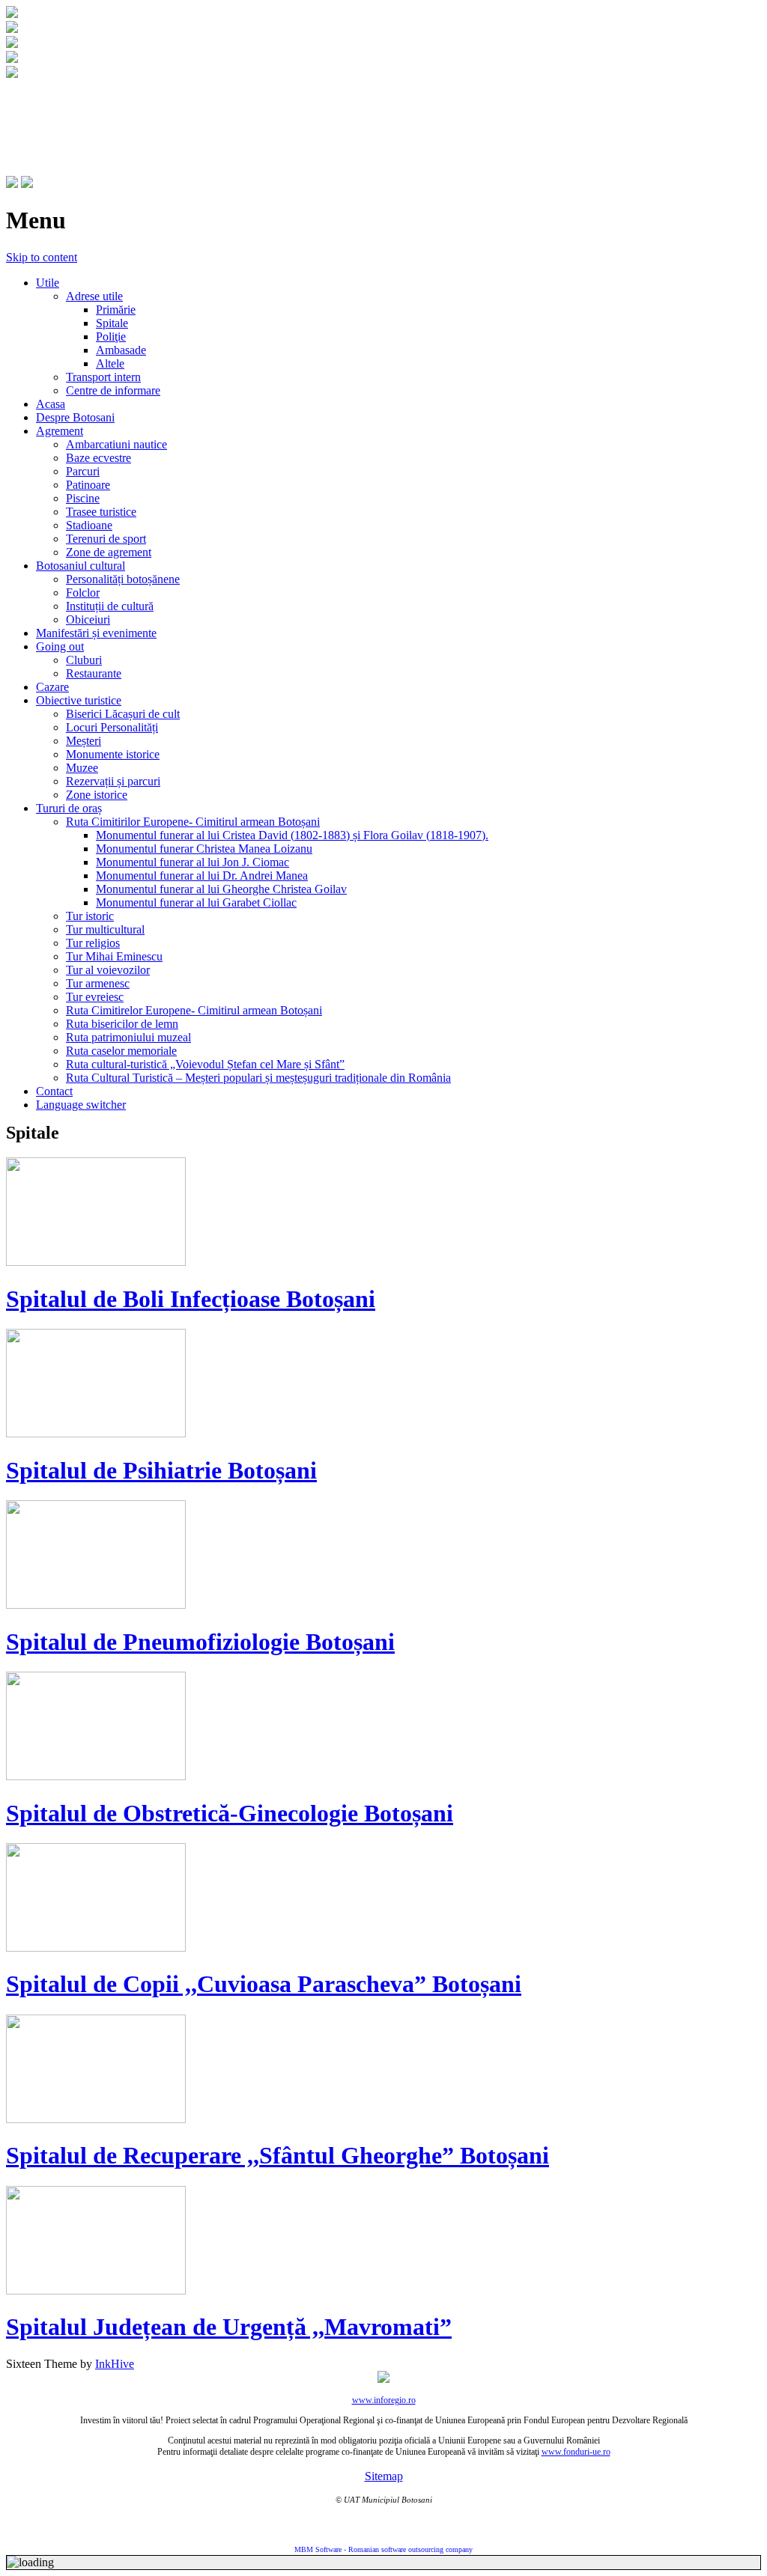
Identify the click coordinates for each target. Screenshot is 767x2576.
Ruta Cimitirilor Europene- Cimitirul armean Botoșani (193, 822)
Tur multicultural (105, 929)
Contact (54, 1091)
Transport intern (103, 377)
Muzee (82, 768)
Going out (60, 646)
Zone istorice (97, 795)
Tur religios (93, 943)
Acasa (51, 404)
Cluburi (84, 660)
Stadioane (89, 525)
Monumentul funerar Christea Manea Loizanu (204, 849)
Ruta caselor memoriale (121, 1051)
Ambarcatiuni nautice (116, 444)
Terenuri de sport (106, 539)
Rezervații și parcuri (113, 781)
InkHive (115, 2364)
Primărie (116, 310)
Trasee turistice (101, 512)
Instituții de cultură (110, 606)
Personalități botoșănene (123, 579)
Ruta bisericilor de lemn (122, 1024)
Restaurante (94, 673)
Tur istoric (90, 916)
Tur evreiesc (95, 997)
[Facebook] (12, 184)
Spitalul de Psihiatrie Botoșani (161, 1470)
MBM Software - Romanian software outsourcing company (383, 2549)
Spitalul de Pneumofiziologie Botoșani (200, 1642)
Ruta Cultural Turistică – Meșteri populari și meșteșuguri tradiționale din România (258, 1078)
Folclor (83, 593)
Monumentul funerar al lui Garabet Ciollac (196, 902)
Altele (110, 363)
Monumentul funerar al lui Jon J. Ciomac (192, 862)
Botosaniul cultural (81, 566)
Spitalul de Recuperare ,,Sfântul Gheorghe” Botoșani (278, 2155)
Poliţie (111, 337)
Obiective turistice (79, 700)
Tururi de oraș (69, 808)
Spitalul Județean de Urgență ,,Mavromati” (229, 2327)
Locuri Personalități (112, 727)
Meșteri (84, 741)
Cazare (52, 687)
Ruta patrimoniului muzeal (128, 1037)
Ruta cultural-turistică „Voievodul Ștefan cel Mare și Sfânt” (205, 1064)
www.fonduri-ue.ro (576, 2452)
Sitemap (384, 2476)
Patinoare (88, 485)
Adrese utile (94, 296)
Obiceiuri (88, 619)
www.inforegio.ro (384, 2400)
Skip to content (42, 257)
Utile (48, 283)
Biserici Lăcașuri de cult (123, 714)
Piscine (83, 498)
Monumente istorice (113, 754)
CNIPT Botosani (90, 110)
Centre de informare (113, 390)
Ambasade (121, 350)
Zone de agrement (109, 552)
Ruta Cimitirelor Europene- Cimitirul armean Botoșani (194, 1010)
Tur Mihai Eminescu (114, 956)
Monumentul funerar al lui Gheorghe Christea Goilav (221, 889)
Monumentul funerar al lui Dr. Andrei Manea (202, 876)
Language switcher (81, 1105)
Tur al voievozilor (108, 970)
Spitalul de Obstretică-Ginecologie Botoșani (230, 1813)
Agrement (60, 431)
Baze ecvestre (98, 458)
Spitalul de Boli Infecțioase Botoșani (191, 1299)
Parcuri (83, 471)
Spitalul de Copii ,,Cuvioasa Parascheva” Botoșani (264, 1984)
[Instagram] (27, 184)
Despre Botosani (75, 417)
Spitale (112, 323)
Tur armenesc (98, 983)
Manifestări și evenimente (96, 633)
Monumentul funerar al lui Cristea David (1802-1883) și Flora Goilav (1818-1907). (292, 835)
